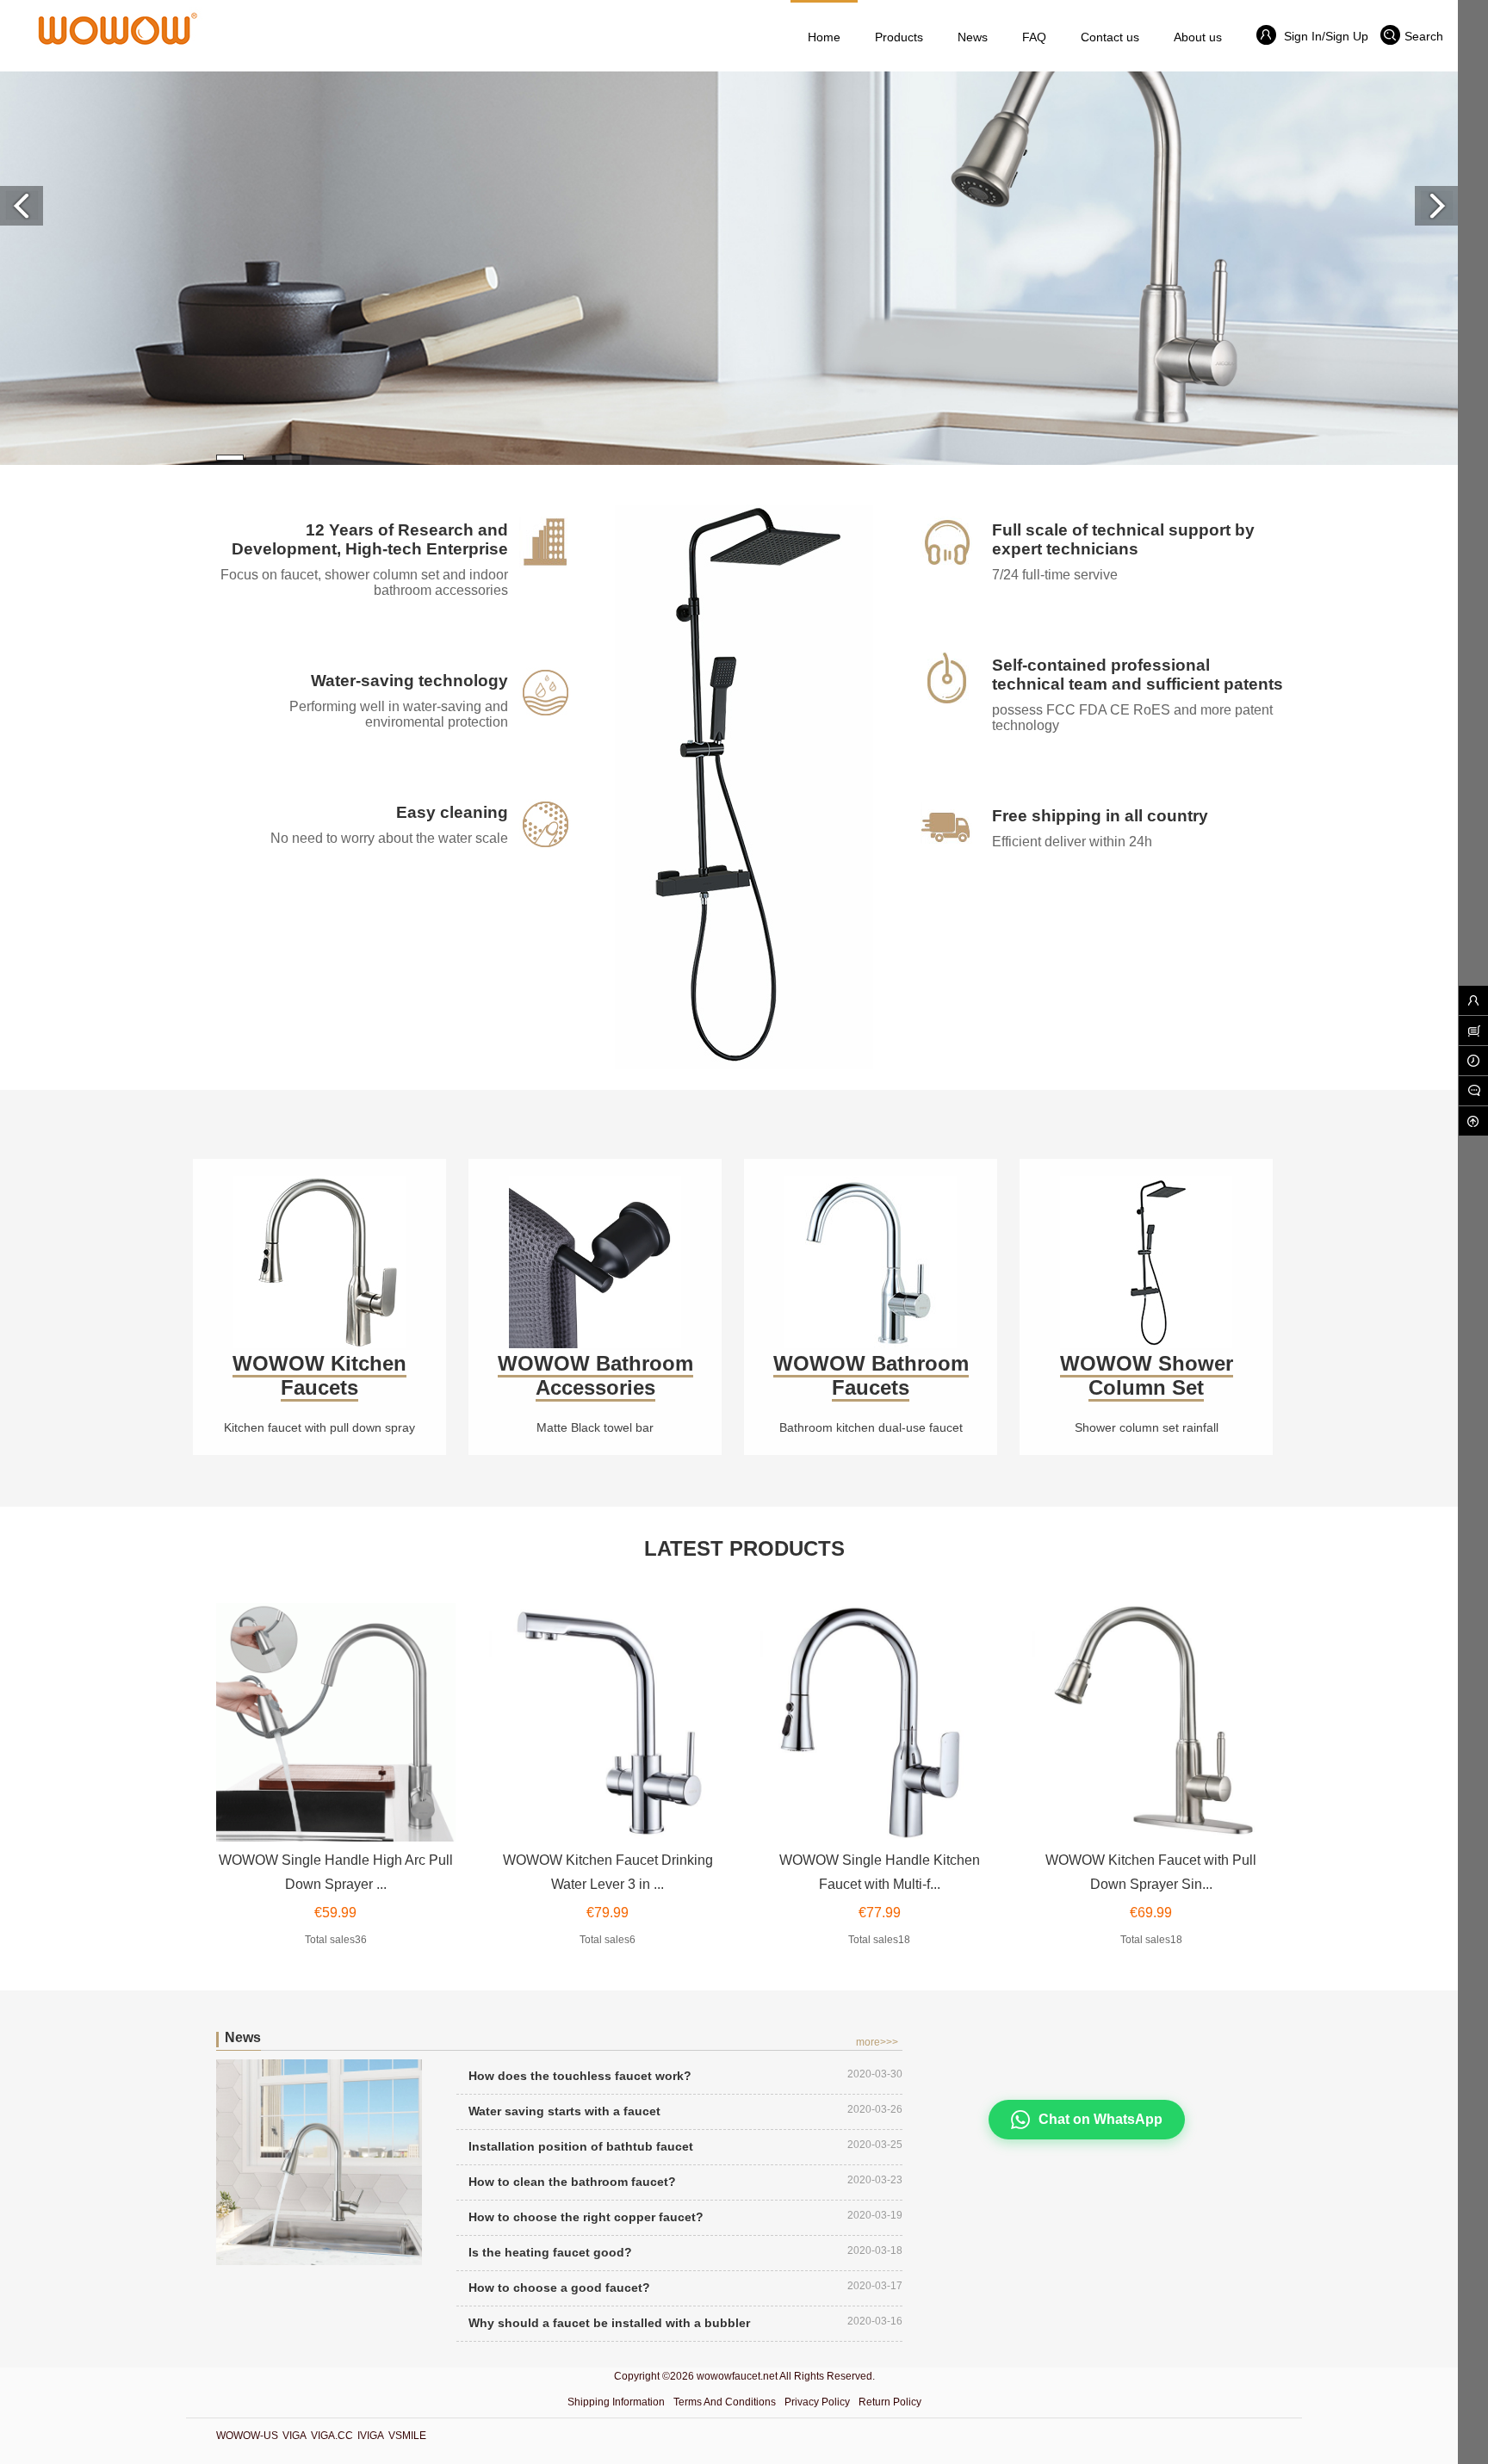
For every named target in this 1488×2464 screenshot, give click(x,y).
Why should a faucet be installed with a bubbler (609, 2323)
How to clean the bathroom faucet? (572, 2182)
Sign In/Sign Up (1324, 36)
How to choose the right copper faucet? (586, 2217)
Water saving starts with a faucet (564, 2111)
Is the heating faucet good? (550, 2252)
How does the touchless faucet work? (580, 2076)
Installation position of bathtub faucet (581, 2146)
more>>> (877, 2042)
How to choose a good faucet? (559, 2288)
